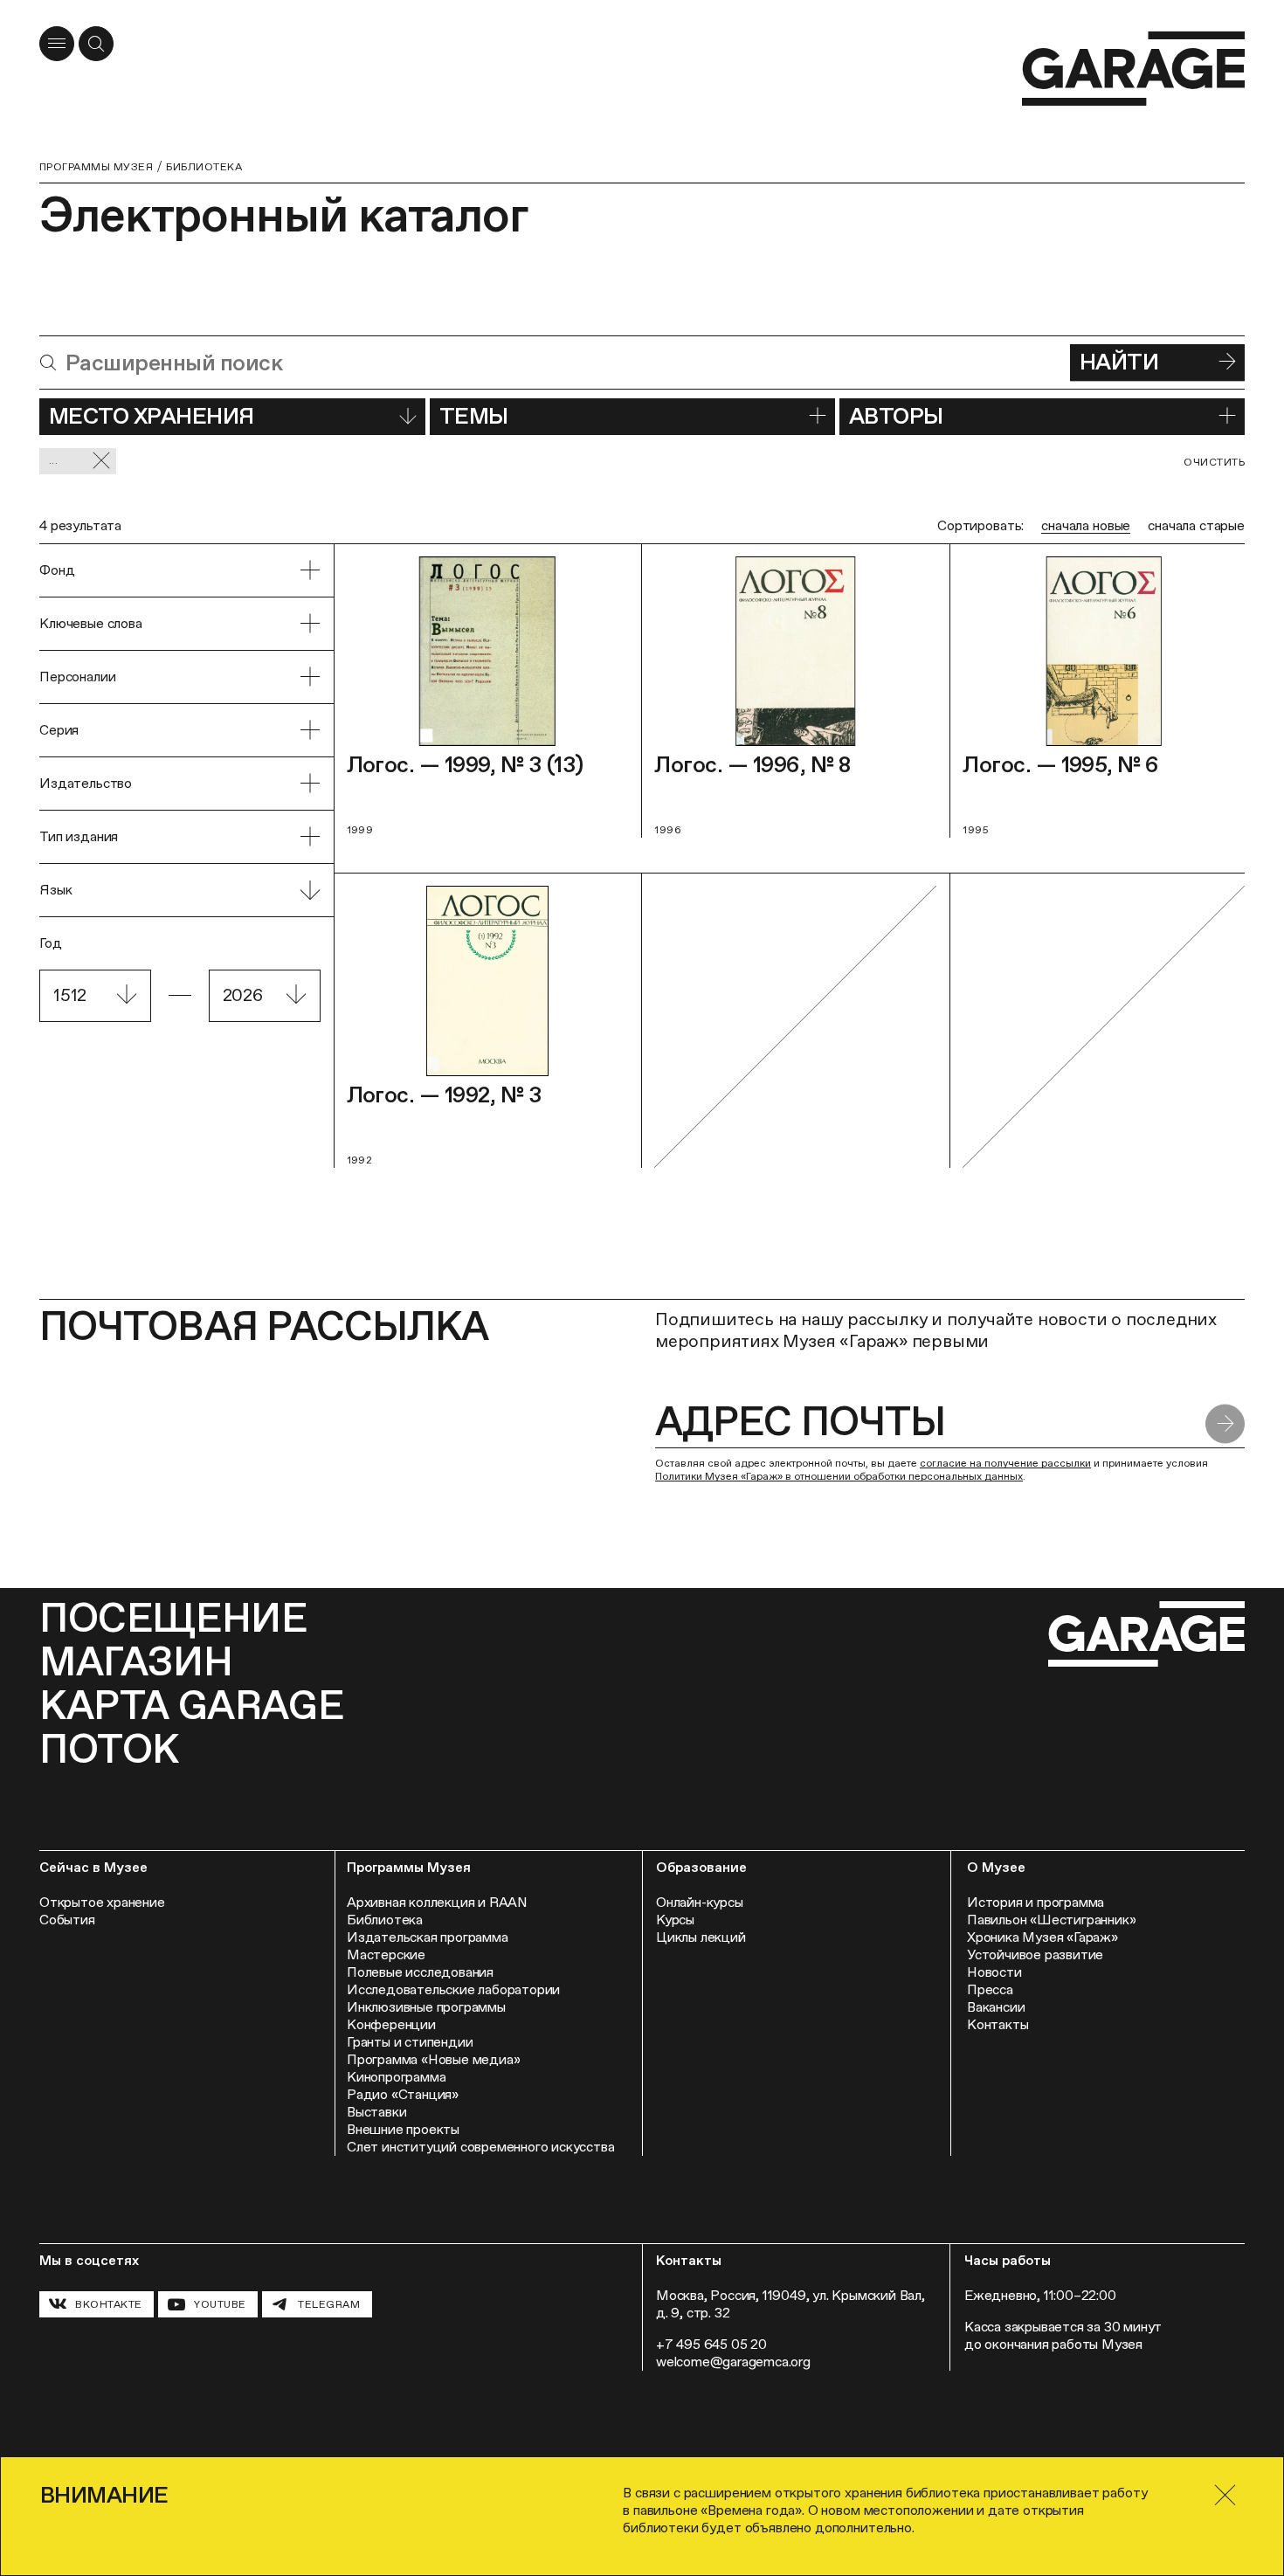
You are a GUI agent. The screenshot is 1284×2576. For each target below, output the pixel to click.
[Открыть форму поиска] (96, 44)
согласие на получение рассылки (1005, 1463)
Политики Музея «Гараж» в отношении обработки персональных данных (839, 1476)
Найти (1119, 362)
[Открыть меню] (57, 44)
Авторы (896, 416)
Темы (474, 416)
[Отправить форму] (1225, 1424)
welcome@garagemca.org (733, 2362)
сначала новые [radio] (1086, 525)
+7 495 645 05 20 (711, 2344)
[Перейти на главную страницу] (1133, 69)
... (53, 460)
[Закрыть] (1225, 2495)
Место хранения (152, 416)
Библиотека (204, 167)
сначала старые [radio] (1196, 525)
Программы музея (96, 167)
